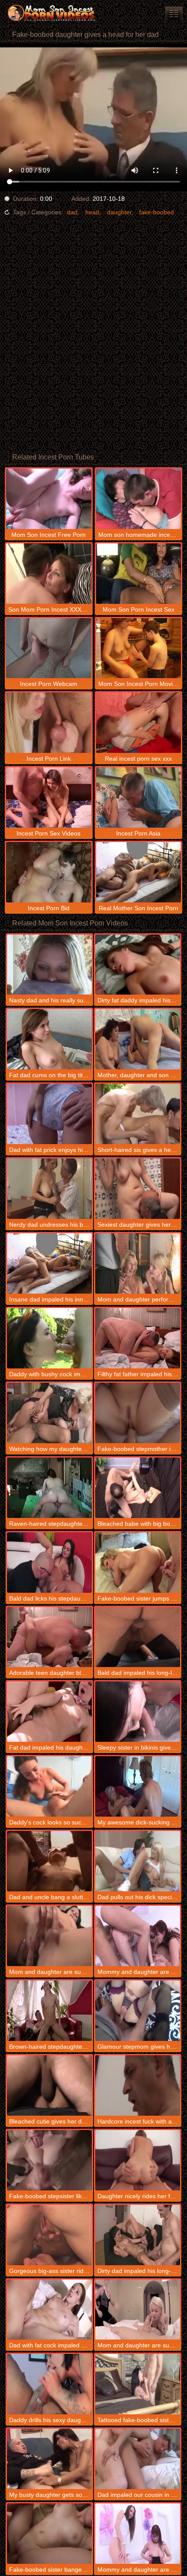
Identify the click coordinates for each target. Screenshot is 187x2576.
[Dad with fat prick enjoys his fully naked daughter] (49, 1114)
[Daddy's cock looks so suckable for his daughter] (49, 1786)
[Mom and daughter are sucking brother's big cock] (138, 2310)
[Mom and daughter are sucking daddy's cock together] (49, 1936)
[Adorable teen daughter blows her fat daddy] (49, 1637)
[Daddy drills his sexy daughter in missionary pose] (49, 2384)
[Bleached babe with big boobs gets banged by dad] (138, 1488)
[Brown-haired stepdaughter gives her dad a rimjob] (49, 2011)
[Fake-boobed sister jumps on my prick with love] (138, 1563)
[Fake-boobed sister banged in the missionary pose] (49, 2534)
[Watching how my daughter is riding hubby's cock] (49, 1413)
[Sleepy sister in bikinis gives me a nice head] (138, 1712)
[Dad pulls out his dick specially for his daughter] (138, 1861)
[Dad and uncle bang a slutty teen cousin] (49, 1861)
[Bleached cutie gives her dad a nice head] (49, 2085)
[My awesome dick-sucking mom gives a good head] (138, 1786)
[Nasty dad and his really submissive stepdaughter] (49, 965)
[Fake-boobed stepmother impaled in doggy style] (138, 1413)
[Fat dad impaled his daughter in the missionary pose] (49, 1712)
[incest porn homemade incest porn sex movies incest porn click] (174, 13)
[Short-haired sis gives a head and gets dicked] (138, 1114)
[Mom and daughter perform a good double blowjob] (138, 1263)
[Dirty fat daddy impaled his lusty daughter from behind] (138, 965)
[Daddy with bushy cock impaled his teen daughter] (49, 1338)
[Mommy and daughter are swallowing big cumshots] (138, 1936)
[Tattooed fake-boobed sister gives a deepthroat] (138, 2384)
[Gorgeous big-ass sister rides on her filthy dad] (49, 2235)
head (92, 212)
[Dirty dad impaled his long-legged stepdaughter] (138, 2235)
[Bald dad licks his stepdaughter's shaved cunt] (49, 1563)
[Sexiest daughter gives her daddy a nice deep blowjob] (138, 1189)
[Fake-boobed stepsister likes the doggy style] (49, 2160)
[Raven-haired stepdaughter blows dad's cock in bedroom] (49, 1488)
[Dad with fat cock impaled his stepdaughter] (49, 2310)
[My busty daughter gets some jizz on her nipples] (49, 2459)
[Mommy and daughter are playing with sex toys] (138, 2534)
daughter (119, 212)
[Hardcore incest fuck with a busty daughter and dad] (138, 2085)
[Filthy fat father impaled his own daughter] (138, 1338)
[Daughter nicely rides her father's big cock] (138, 2160)
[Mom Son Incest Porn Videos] (52, 13)
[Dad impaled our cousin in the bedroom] (138, 2459)
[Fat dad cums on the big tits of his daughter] (49, 1039)
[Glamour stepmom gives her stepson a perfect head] (138, 2011)
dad (72, 212)
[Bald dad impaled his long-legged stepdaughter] (138, 1637)
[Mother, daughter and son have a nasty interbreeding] (138, 1039)
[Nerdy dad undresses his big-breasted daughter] (49, 1189)
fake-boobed (157, 212)
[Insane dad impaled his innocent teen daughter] (49, 1263)
